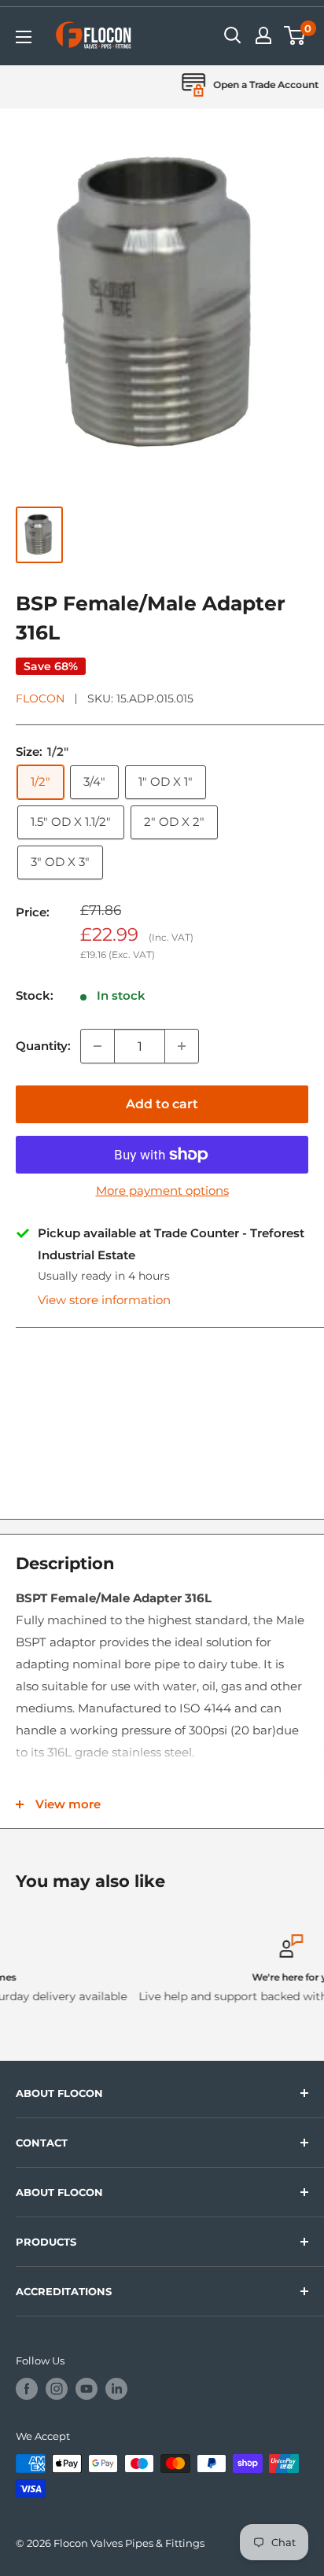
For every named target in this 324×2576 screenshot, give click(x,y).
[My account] (263, 35)
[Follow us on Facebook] (27, 2389)
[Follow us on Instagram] (57, 2389)
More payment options (162, 1190)
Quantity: (43, 1046)
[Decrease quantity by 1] (98, 1046)
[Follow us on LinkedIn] (116, 2389)
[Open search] (233, 35)
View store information (104, 1300)
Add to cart (162, 1104)
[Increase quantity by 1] (182, 1046)
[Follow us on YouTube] (87, 2389)
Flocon (40, 698)
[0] (295, 35)
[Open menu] (24, 37)
